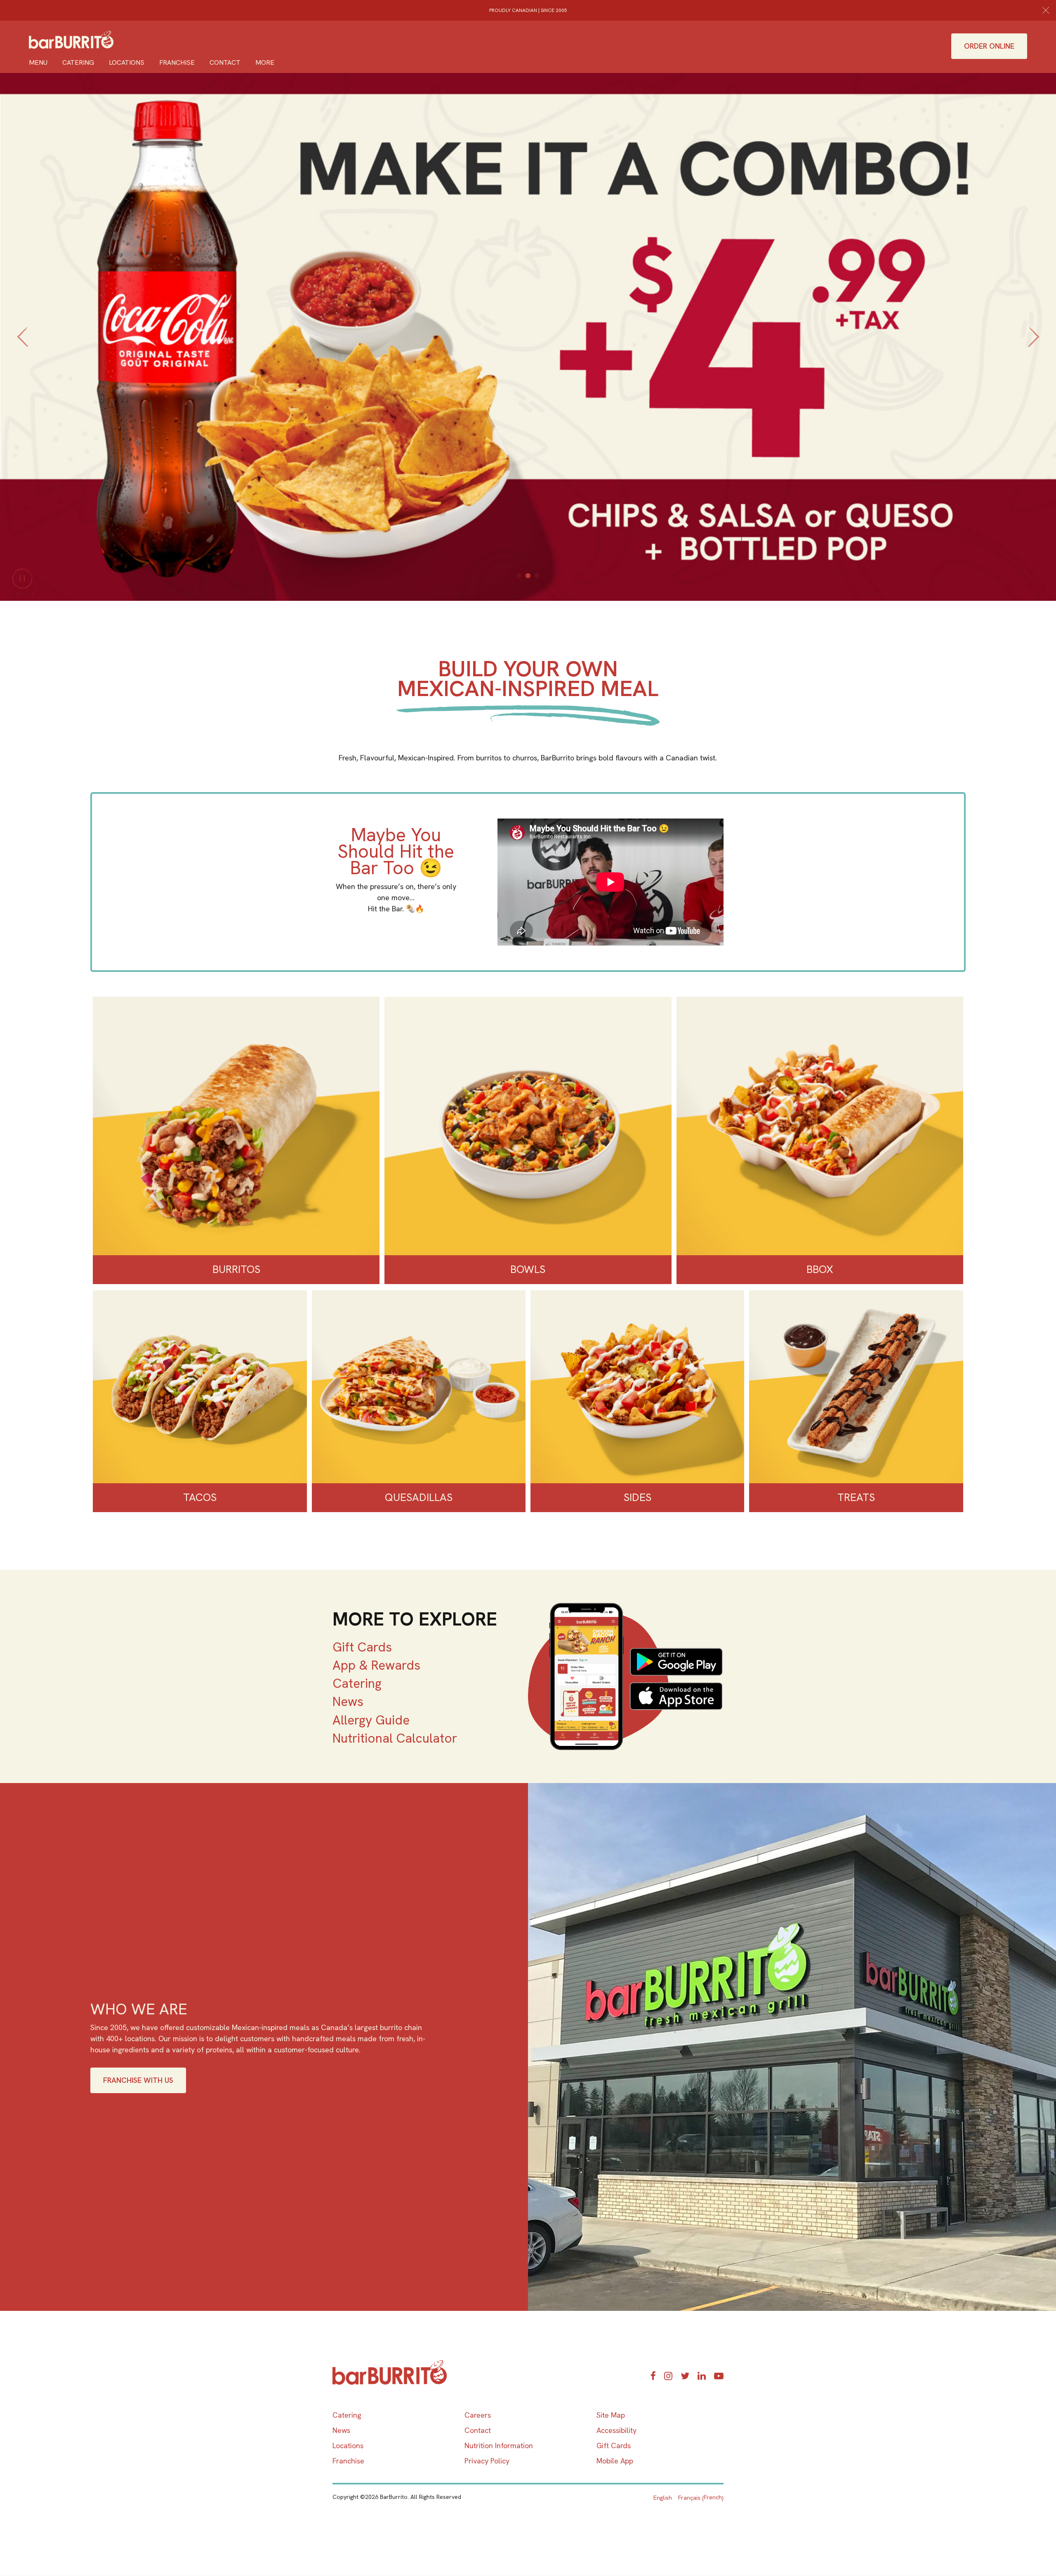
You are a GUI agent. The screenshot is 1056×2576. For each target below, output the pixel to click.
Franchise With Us (138, 2080)
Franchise (177, 62)
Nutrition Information (499, 2445)
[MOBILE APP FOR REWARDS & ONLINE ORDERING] (626, 1676)
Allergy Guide (371, 1720)
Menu (38, 62)
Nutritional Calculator (395, 1738)
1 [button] (519, 576)
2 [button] (528, 576)
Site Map (611, 2415)
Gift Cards (362, 1647)
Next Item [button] (1036, 346)
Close (1046, 10)
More (265, 62)
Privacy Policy (487, 2461)
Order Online (989, 46)
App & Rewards (376, 1665)
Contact (225, 62)
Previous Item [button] (22, 346)
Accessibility (616, 2430)
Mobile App (615, 2461)
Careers (478, 2415)
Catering (78, 62)
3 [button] (537, 576)
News (348, 1701)
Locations (127, 62)
